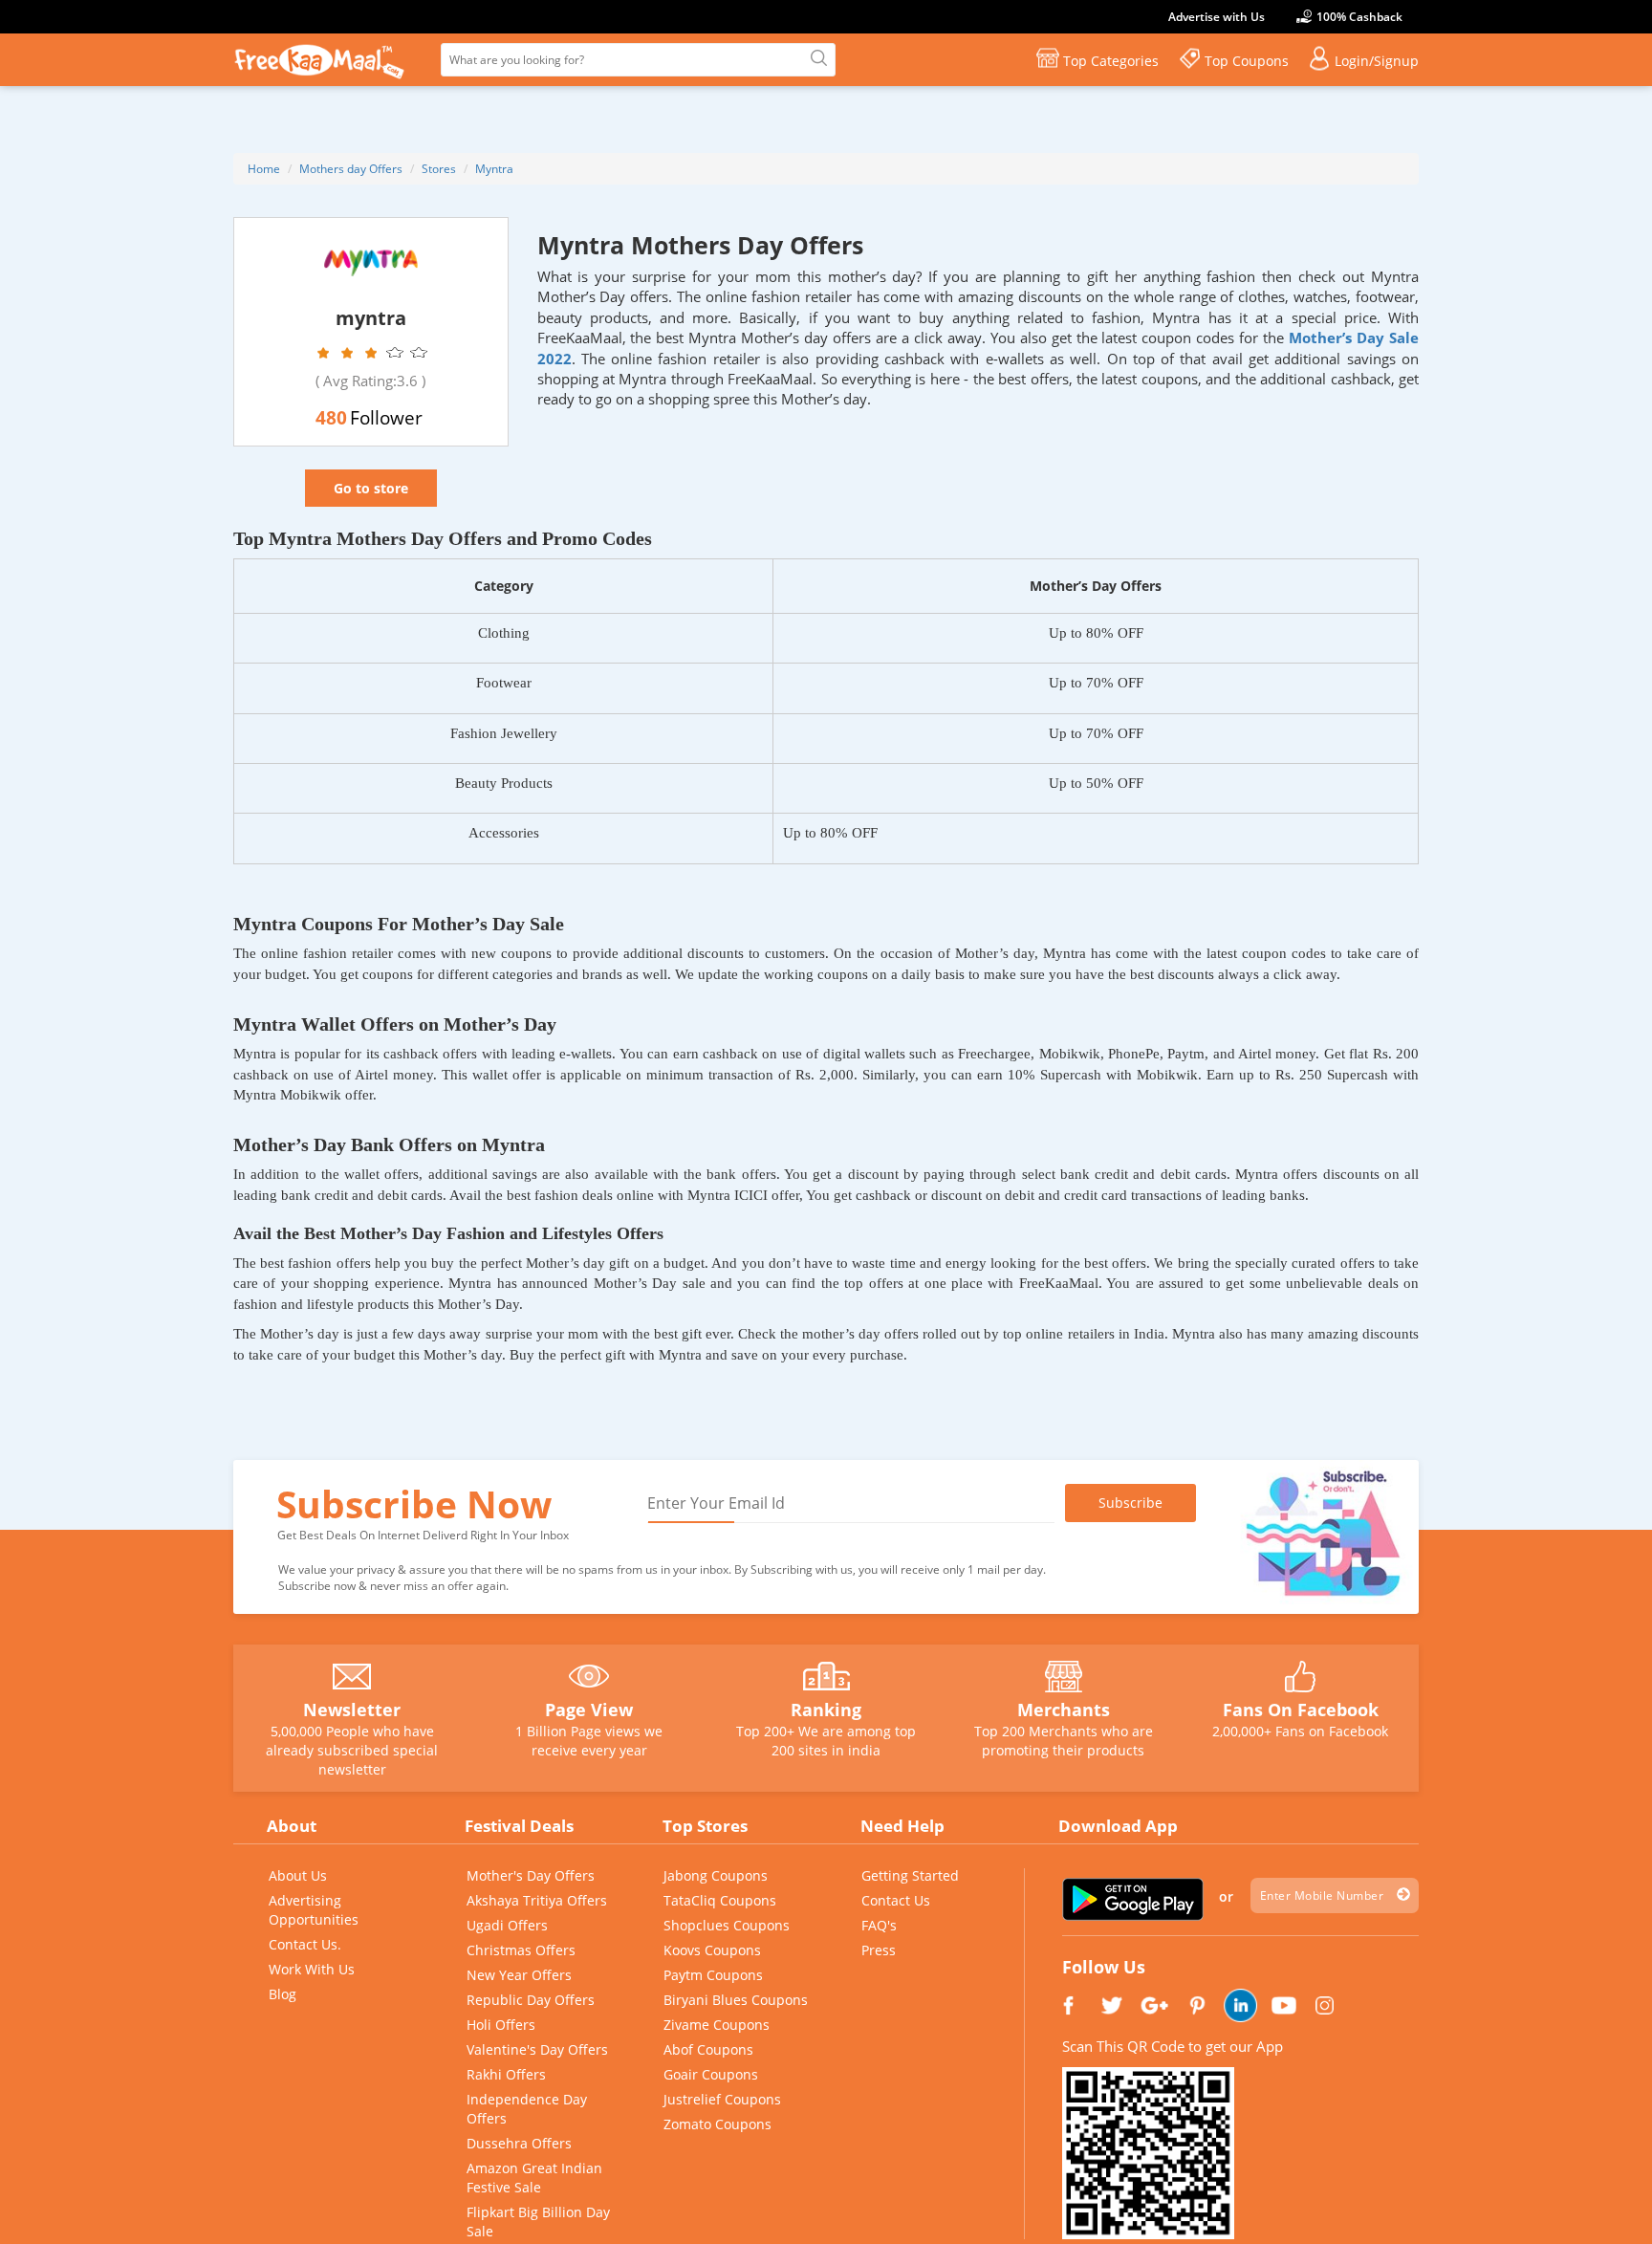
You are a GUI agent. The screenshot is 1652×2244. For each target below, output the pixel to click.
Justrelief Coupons (722, 2099)
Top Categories (1111, 61)
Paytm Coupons (713, 1975)
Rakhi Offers (506, 2074)
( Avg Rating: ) (370, 381)
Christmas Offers (521, 1950)
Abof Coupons (708, 2049)
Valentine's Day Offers (537, 2049)
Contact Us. (305, 1944)
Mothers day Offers (351, 169)
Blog (283, 1994)
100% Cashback (1359, 17)
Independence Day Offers (527, 2109)
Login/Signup (1377, 61)
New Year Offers (519, 1975)
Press (879, 1950)
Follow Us (1104, 1967)
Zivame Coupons (717, 2025)
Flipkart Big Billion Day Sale (538, 2222)
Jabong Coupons (716, 1875)
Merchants (1064, 1710)
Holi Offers (501, 2025)
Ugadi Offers (507, 1925)
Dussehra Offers (519, 2143)
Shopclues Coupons (727, 1925)
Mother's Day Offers (531, 1875)
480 (331, 418)
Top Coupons (1247, 61)
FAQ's (879, 1925)
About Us (298, 1875)
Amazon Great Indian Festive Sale (534, 2178)
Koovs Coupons (712, 1950)
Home (264, 169)
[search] (816, 59)
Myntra (494, 169)
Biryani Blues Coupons (736, 2000)
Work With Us (312, 1969)
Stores (439, 169)
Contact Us (896, 1900)
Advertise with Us (1217, 17)
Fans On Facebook (1301, 1710)
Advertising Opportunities (314, 1910)
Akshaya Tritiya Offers (537, 1900)
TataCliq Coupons (720, 1900)
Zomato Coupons (717, 2124)
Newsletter (352, 1710)
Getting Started (910, 1875)
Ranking (826, 1710)
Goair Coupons (711, 2074)
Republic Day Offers (531, 2000)
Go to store (371, 488)
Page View (589, 1710)
